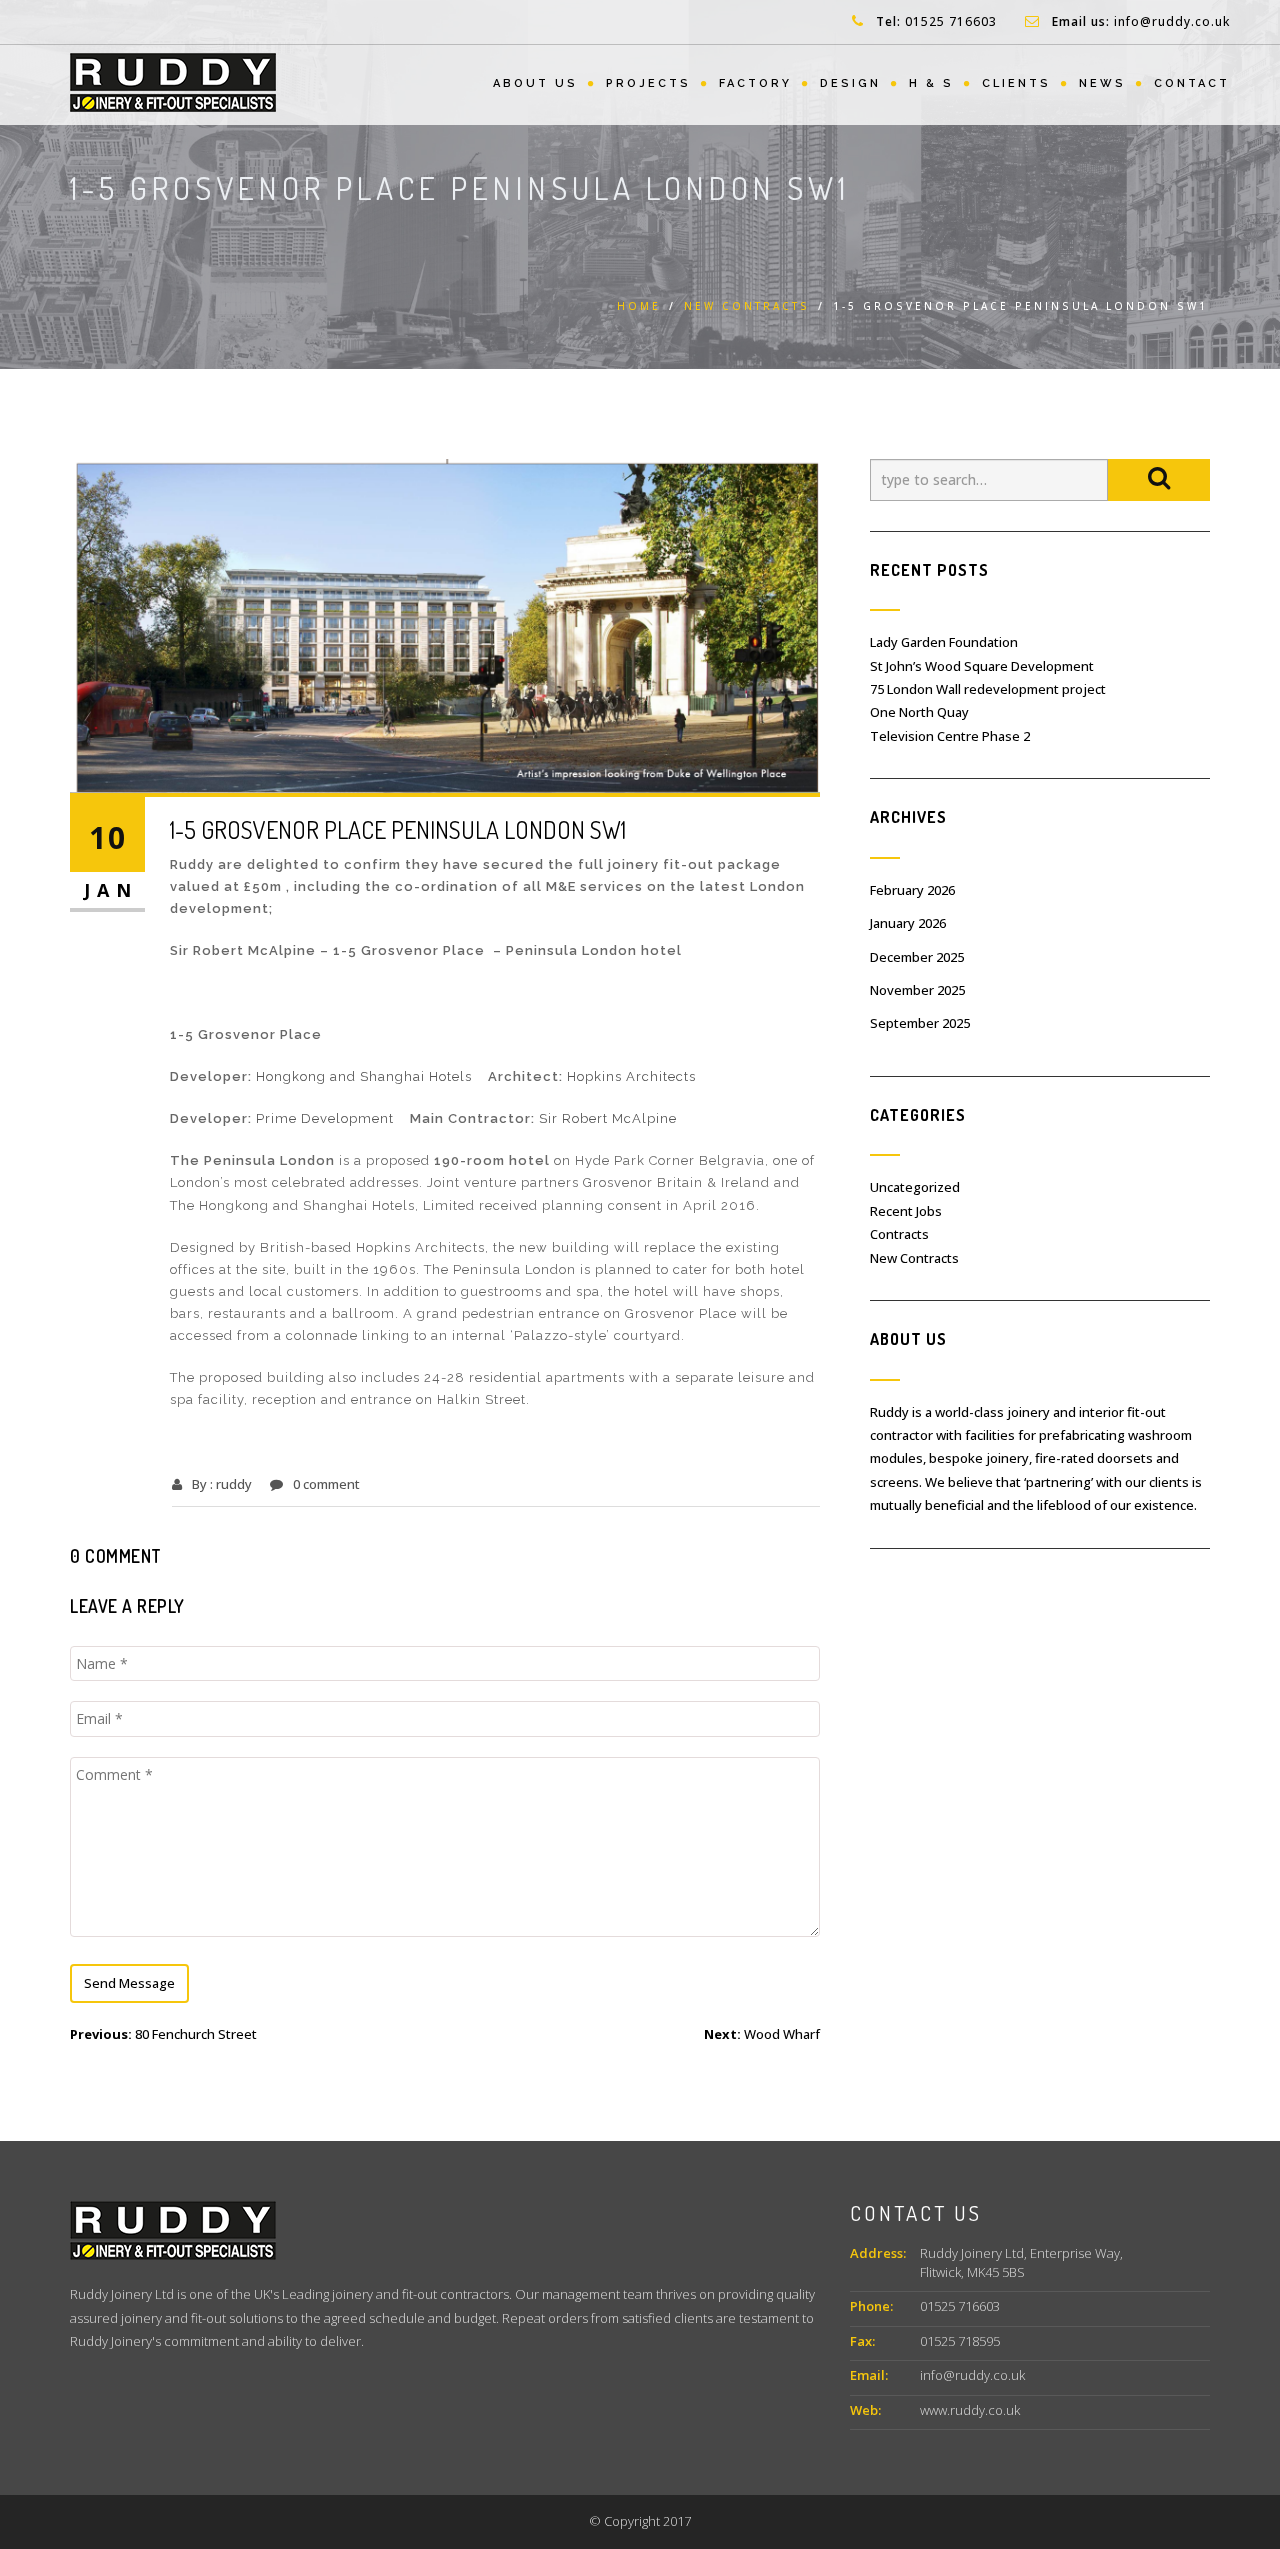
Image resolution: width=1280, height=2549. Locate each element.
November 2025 (917, 990)
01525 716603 (951, 21)
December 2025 (917, 957)
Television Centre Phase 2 (950, 736)
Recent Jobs (906, 1211)
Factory (755, 83)
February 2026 (912, 890)
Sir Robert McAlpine (608, 1118)
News (1102, 83)
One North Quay (919, 712)
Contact (1192, 83)
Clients (1016, 83)
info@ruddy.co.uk (1172, 21)
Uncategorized (915, 1187)
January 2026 (908, 923)
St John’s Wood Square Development (982, 666)
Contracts (899, 1234)
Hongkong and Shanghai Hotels (366, 1076)
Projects (648, 83)
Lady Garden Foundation (944, 642)
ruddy (234, 1484)
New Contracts (747, 306)
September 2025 (920, 1023)
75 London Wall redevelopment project (988, 689)
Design (850, 83)
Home (639, 306)
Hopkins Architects (631, 1076)
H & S (931, 83)
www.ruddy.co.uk (970, 2410)
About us (535, 83)
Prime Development (329, 1118)
